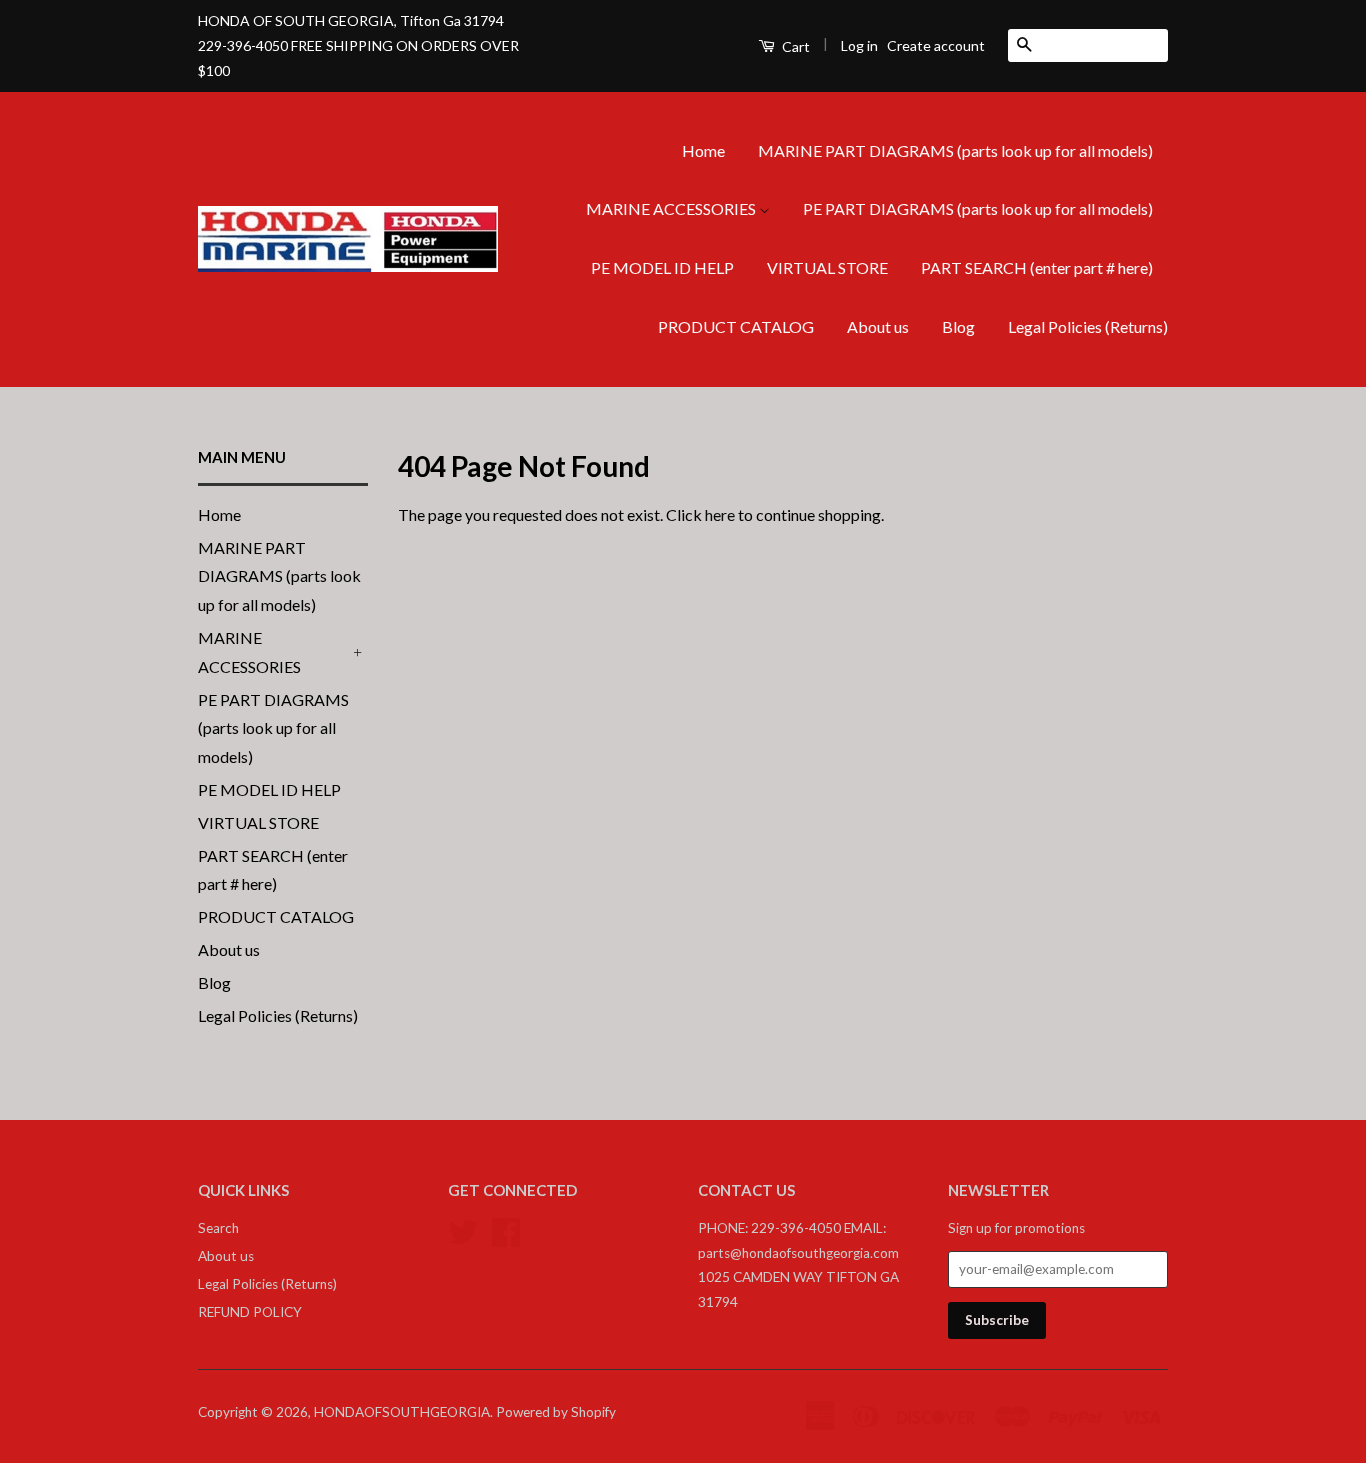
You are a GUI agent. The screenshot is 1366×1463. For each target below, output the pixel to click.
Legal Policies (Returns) (1088, 326)
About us (878, 326)
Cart (794, 46)
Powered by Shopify (556, 1412)
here (720, 514)
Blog (958, 326)
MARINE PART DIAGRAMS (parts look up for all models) (955, 150)
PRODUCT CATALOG (736, 326)
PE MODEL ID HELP (662, 267)
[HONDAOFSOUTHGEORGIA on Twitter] (463, 1230)
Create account (936, 45)
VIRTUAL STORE (827, 267)
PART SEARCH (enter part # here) (1037, 267)
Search (218, 1228)
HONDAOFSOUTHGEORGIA (402, 1412)
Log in (859, 45)
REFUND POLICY (250, 1312)
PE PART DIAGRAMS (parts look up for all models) (978, 208)
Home (703, 150)
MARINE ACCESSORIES (672, 208)
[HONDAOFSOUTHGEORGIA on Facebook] (506, 1230)
